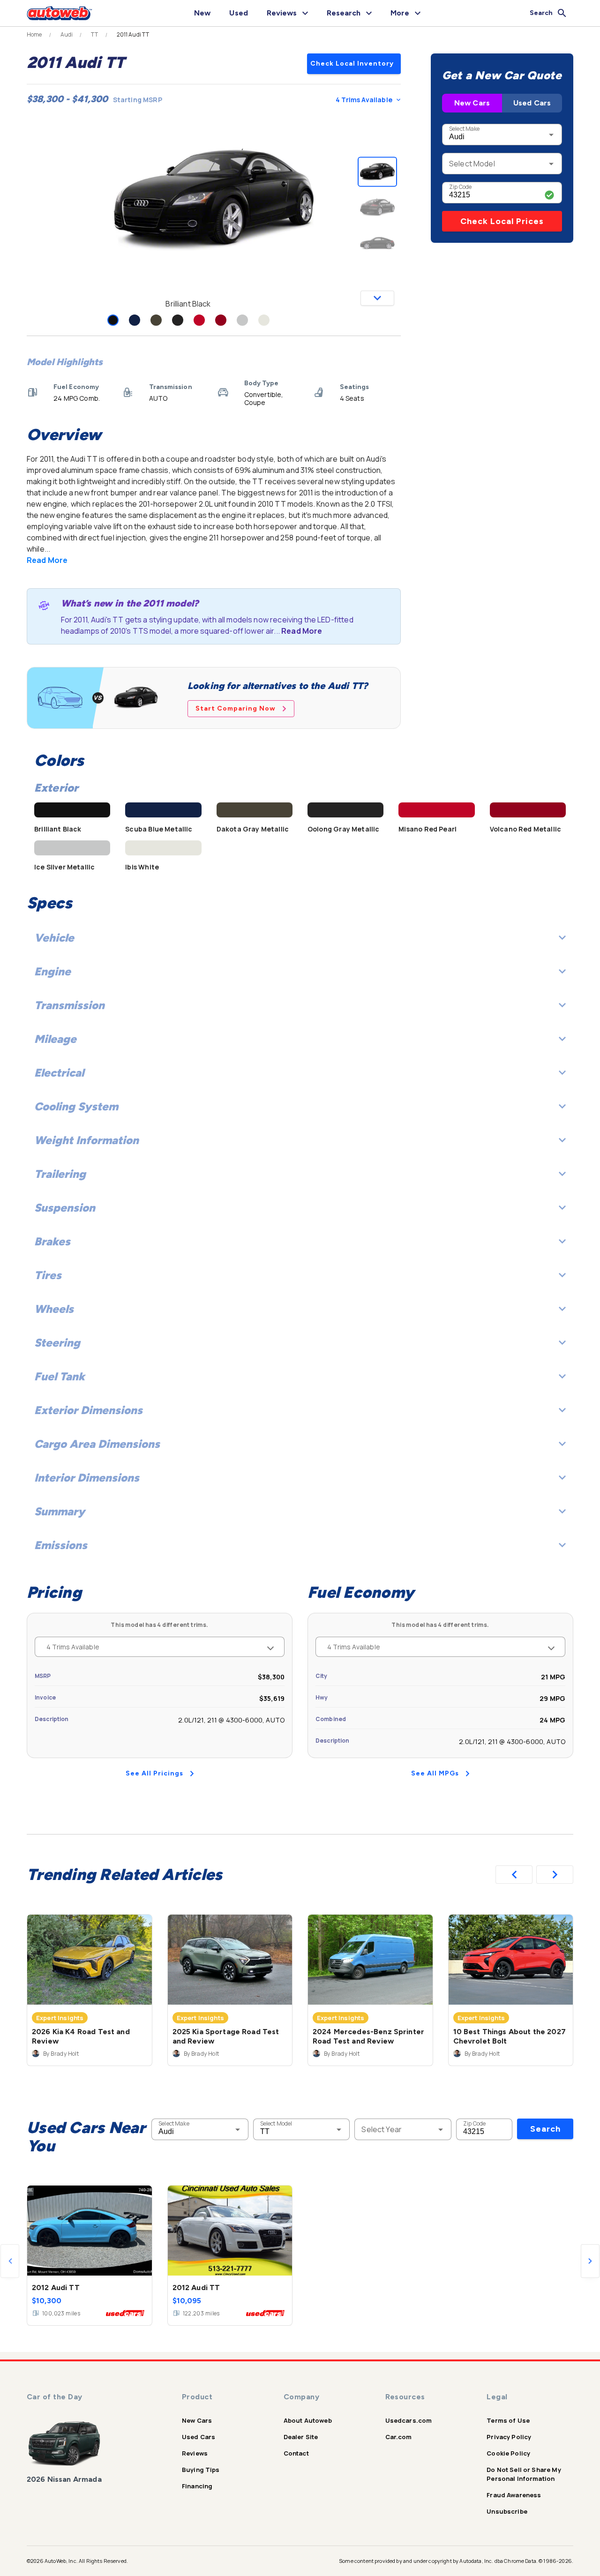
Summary (60, 1511)
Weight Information (86, 1140)
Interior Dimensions (87, 1478)
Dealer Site (301, 2437)
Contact (296, 2453)
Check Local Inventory (352, 64)
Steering (57, 1343)
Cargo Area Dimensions (97, 1444)
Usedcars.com (409, 2420)
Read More (47, 560)
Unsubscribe (507, 2511)
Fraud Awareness (514, 2495)
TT (94, 35)
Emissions (61, 1545)
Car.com (399, 2437)
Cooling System (76, 1106)
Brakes (52, 1241)
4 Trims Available (364, 100)
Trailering (60, 1174)
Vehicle (54, 938)
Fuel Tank (60, 1376)
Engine (52, 971)
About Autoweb (308, 2420)
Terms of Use (508, 2420)
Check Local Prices (502, 221)
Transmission (69, 1005)
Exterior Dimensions (88, 1410)
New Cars (472, 103)
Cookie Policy (508, 2453)
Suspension (65, 1208)
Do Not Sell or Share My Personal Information (524, 2474)
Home (34, 35)
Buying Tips (201, 2470)
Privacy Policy (509, 2437)
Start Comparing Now (236, 708)
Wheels (54, 1309)
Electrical (59, 1073)
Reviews (195, 2453)
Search (545, 2129)
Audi (67, 35)
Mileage (55, 1039)
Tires (48, 1275)
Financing (197, 2486)
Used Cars (532, 103)
